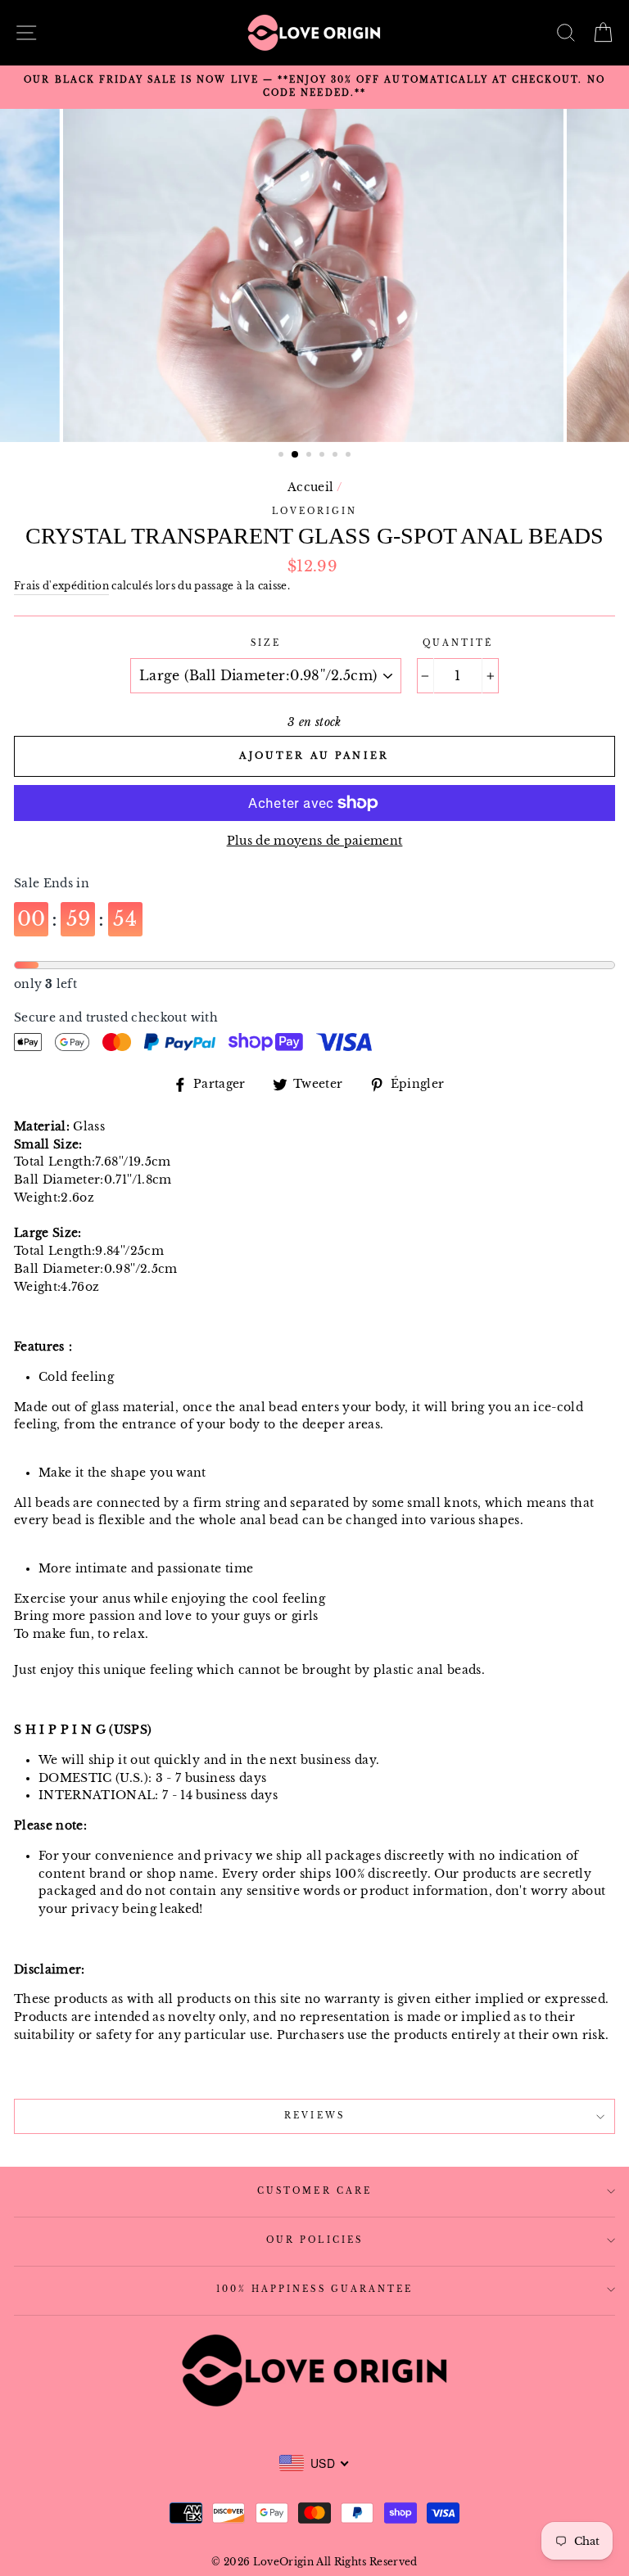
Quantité (458, 643)
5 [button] (337, 456)
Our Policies (314, 2240)
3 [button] (310, 456)
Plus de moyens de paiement (315, 841)
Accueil (310, 487)
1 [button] (283, 456)
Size (266, 643)
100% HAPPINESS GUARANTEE (314, 2289)
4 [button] (324, 456)
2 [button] (296, 455)
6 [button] (350, 456)
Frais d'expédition (61, 586)
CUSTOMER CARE (314, 2191)
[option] (314, 87)
